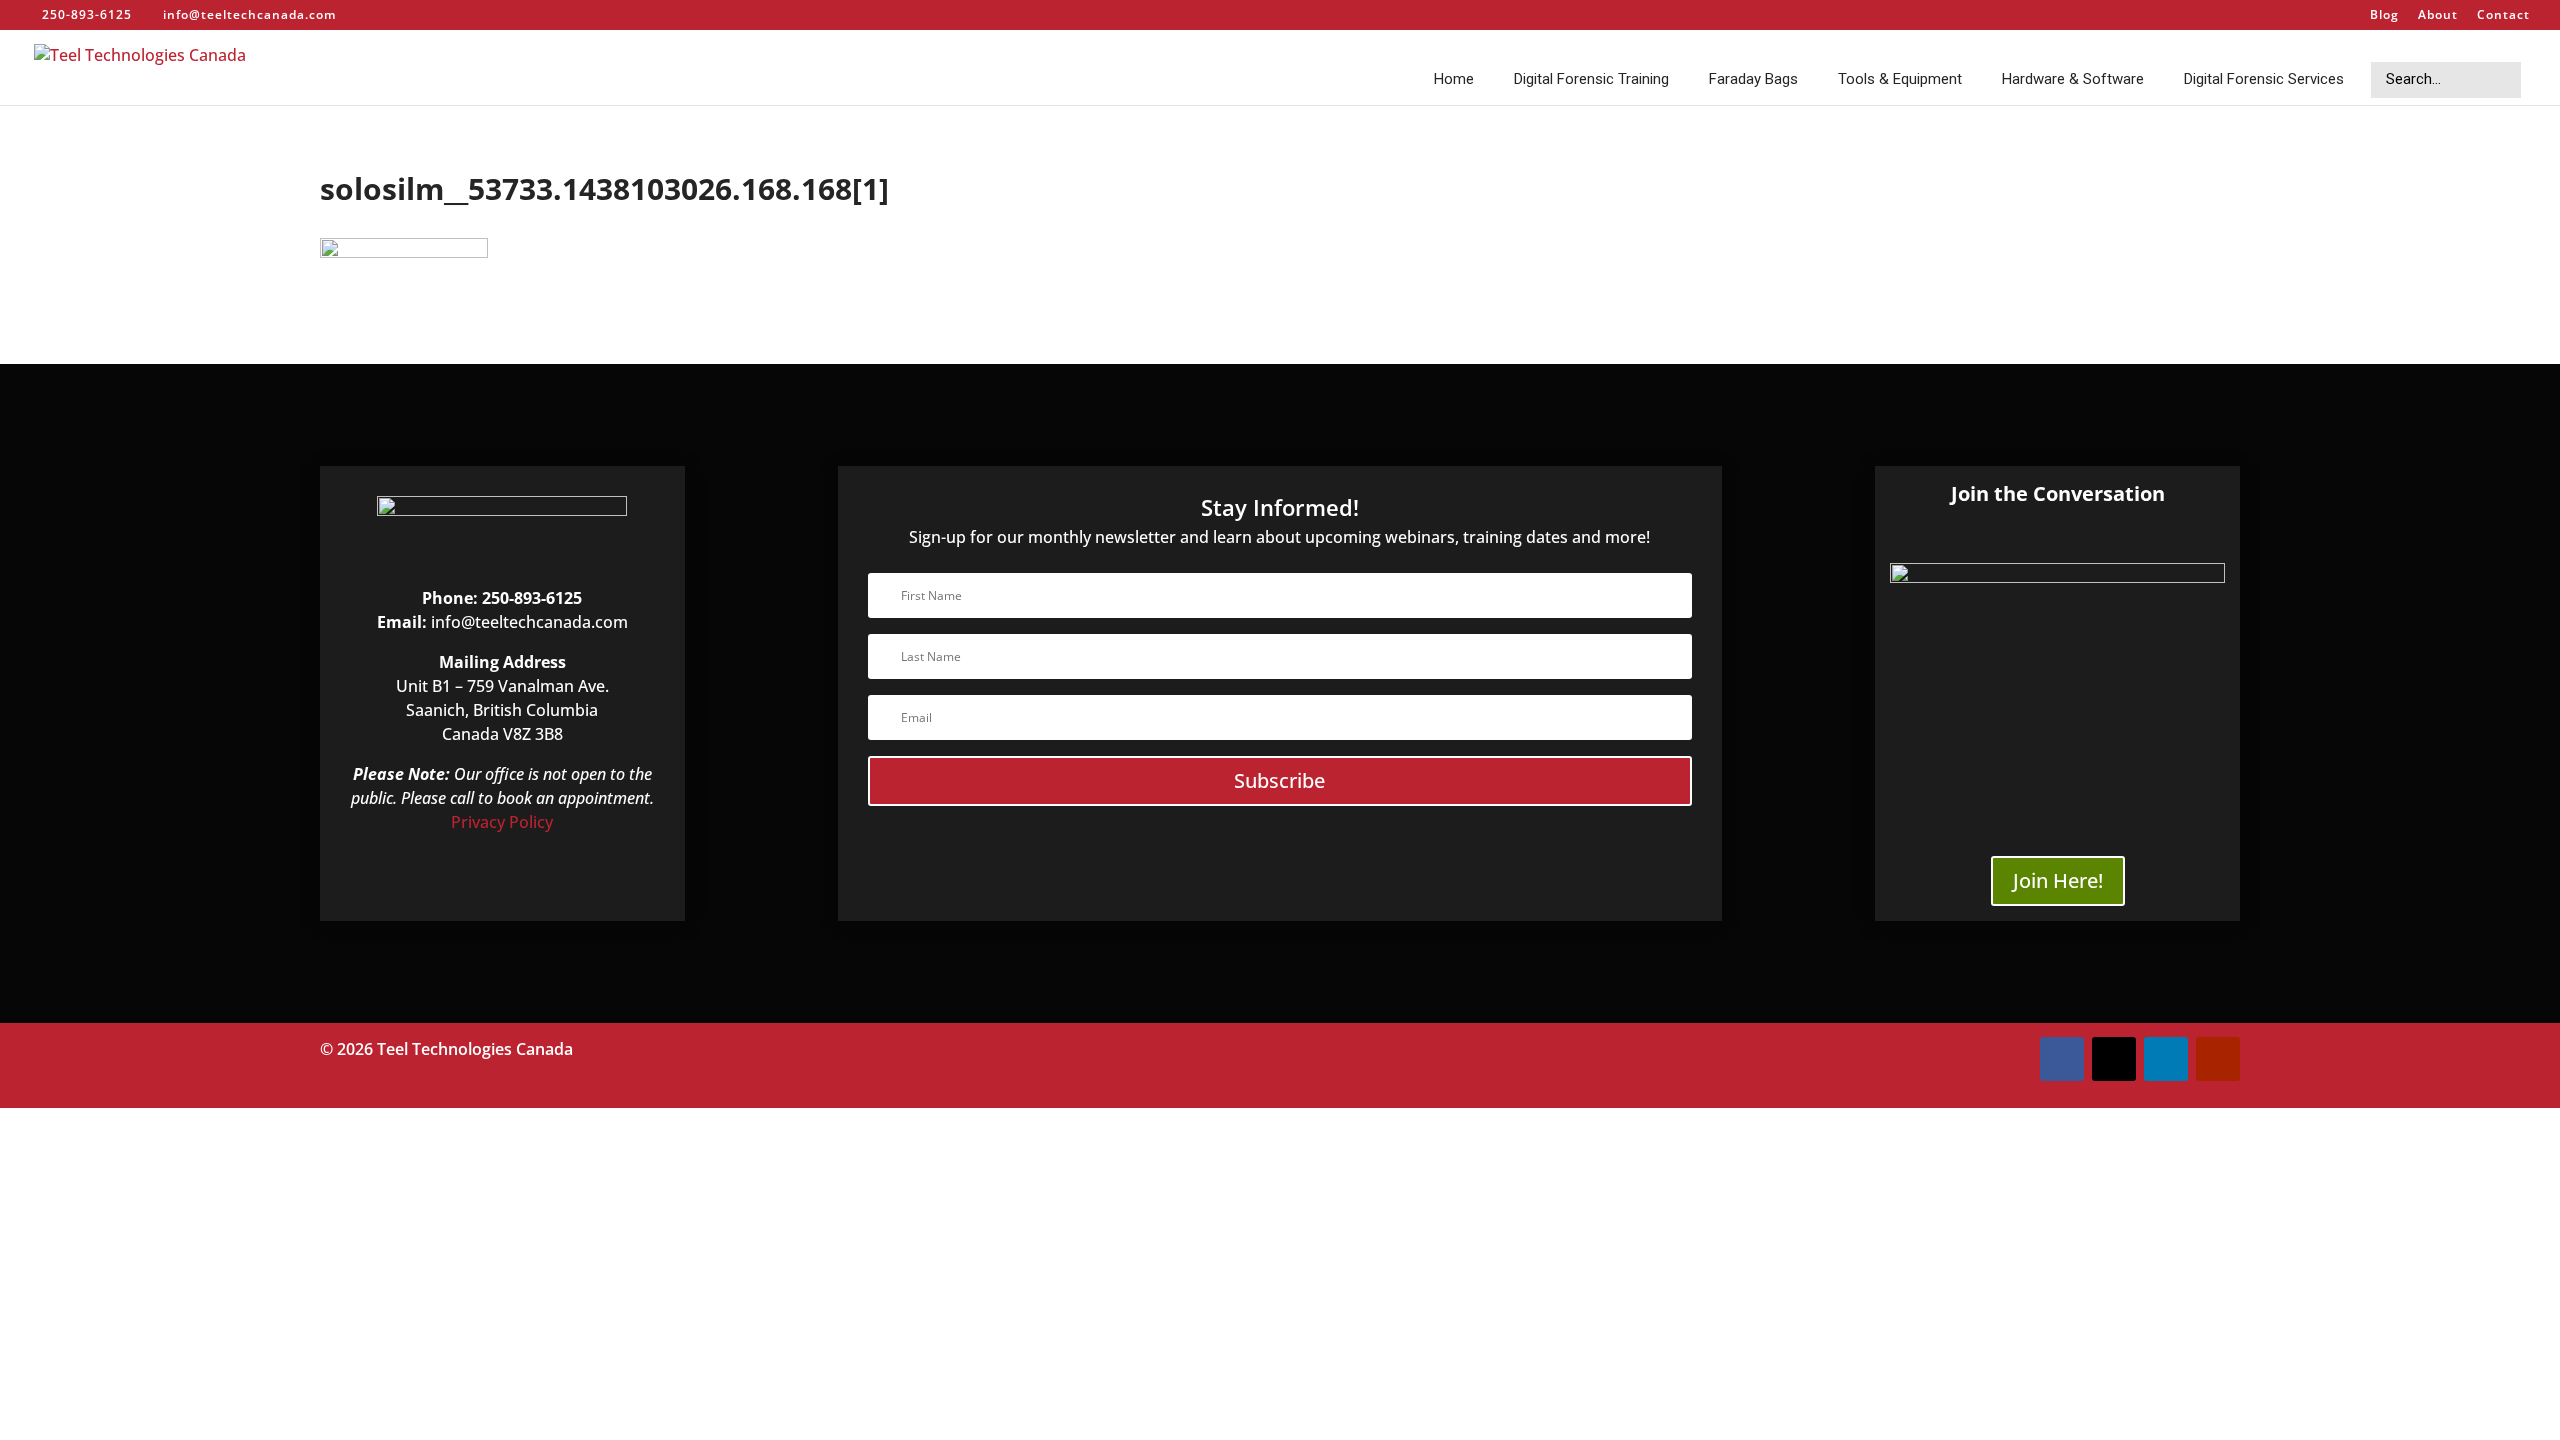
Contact (2503, 16)
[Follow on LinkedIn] (2166, 1059)
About (2438, 16)
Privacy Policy (502, 822)
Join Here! (2058, 880)
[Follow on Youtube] (2218, 1059)
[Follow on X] (2114, 1059)
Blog (2384, 16)
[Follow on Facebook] (2062, 1059)
